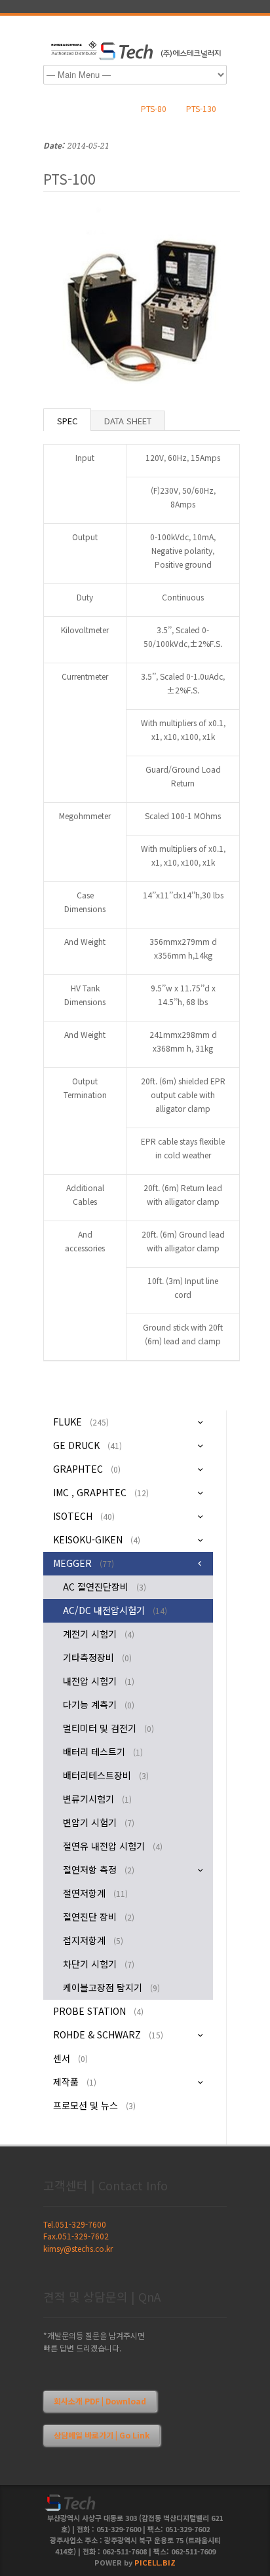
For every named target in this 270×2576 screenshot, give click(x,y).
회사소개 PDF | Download (100, 2401)
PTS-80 (154, 108)
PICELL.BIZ (155, 2562)
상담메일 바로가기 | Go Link (102, 2435)
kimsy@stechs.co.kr (78, 2248)
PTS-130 (201, 108)
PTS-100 (69, 179)
